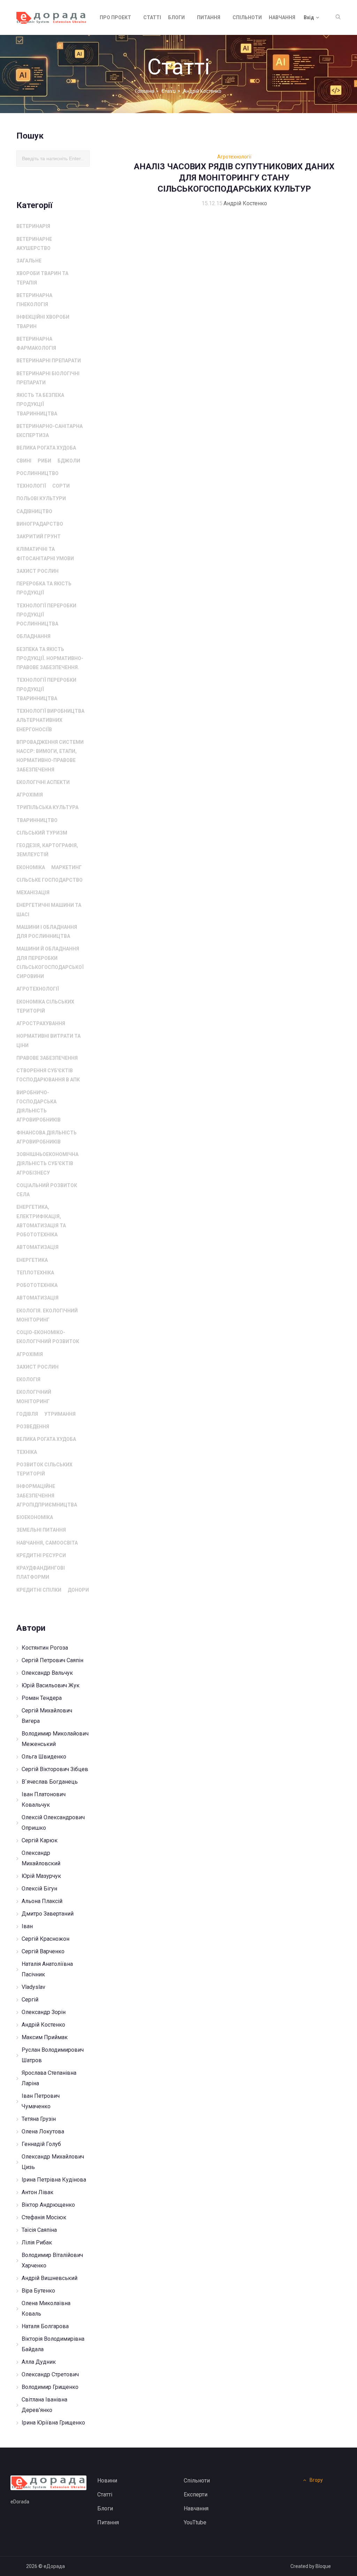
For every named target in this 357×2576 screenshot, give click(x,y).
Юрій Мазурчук (41, 1876)
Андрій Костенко (43, 2025)
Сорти (61, 486)
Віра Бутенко (38, 2291)
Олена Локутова (43, 2131)
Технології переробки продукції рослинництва (46, 615)
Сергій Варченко (43, 1951)
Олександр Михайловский (41, 1858)
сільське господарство (50, 880)
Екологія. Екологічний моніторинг (47, 1315)
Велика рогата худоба (46, 448)
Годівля (27, 1414)
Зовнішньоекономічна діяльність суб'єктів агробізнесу (47, 1164)
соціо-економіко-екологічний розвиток (48, 1337)
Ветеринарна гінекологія (34, 300)
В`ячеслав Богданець (50, 1782)
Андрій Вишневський (50, 2278)
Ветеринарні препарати (49, 361)
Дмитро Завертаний (48, 1914)
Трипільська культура (47, 807)
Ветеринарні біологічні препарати (48, 378)
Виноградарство (40, 524)
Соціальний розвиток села (47, 1190)
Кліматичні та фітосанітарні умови (45, 554)
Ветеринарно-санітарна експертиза (50, 431)
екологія (28, 1379)
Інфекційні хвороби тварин (43, 321)
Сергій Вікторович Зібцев (55, 1769)
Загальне (29, 261)
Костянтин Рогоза (45, 1648)
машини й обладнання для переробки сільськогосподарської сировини (50, 963)
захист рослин (37, 571)
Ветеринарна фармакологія (36, 343)
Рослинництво (37, 473)
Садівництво (34, 511)
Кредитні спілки (39, 1590)
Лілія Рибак (37, 2242)
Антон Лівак (37, 2192)
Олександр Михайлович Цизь (53, 2162)
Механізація (33, 893)
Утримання (60, 1414)
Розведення (33, 1427)
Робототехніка (37, 1285)
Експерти (196, 2494)
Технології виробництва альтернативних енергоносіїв (50, 720)
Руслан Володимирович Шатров (53, 2055)
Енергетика (32, 1260)
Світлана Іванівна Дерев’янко (44, 2405)
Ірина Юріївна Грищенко (53, 2423)
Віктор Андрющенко (48, 2205)
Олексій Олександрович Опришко (53, 1823)
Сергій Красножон (45, 1939)
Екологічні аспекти (43, 782)
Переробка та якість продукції (44, 588)
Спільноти (247, 17)
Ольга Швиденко (44, 1757)
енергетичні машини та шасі (49, 910)
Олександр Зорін (44, 2012)
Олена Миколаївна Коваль (46, 2308)
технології (31, 486)
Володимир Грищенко (50, 2387)
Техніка (27, 1452)
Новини (107, 2481)
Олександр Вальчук (47, 1673)
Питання (209, 17)
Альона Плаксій (42, 1901)
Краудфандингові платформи (41, 1572)
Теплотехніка (35, 1273)
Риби (44, 461)
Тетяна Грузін (39, 2119)
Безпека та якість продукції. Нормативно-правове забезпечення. (50, 658)
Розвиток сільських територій (44, 1469)
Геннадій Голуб (41, 2144)
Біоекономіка (35, 1517)
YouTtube (195, 2522)
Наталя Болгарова (45, 2326)
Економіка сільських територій (45, 1006)
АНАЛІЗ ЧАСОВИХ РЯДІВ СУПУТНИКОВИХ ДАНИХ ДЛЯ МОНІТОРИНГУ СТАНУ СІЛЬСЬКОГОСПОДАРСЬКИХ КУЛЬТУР (234, 178)
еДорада (54, 2566)
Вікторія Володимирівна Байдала (53, 2344)
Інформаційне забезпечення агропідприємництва (47, 1496)
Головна (145, 91)
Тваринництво (37, 820)
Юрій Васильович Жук (51, 1685)
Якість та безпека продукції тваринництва (40, 404)
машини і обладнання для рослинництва (47, 932)
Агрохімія (30, 795)
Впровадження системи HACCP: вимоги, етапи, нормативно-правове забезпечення (50, 756)
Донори (78, 1590)
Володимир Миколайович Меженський (55, 1739)
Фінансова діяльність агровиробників (47, 1137)
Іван (27, 1926)
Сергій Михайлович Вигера (47, 1716)
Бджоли (69, 461)
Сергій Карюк (40, 1840)
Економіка (31, 867)
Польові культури (41, 498)
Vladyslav (33, 1987)
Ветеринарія (33, 226)
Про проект (115, 17)
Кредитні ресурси (41, 1555)
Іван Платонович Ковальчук (44, 1800)
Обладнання (33, 636)
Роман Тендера (42, 1698)
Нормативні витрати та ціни (48, 1041)
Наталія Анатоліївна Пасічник (47, 1969)
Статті (152, 17)
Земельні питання (41, 1530)
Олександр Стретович (50, 2374)
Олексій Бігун (39, 1889)
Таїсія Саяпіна (39, 2230)
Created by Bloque (311, 2566)
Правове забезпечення (47, 1058)
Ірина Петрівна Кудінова (54, 2180)
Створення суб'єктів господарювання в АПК (48, 1075)
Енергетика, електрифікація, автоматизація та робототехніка (41, 1221)
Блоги (176, 17)
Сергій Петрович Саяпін (52, 1660)
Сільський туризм (42, 833)
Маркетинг (66, 867)
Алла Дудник (39, 2362)
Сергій (30, 2000)
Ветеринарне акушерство (34, 244)
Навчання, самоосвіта (47, 1543)
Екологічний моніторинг (34, 1397)
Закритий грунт (39, 536)
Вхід (309, 17)
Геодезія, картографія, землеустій (47, 850)
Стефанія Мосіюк (44, 2217)
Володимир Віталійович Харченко (52, 2260)
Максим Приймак (45, 2037)
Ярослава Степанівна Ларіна (49, 2078)
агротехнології (38, 989)
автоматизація (37, 1247)
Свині (24, 461)
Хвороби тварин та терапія (42, 278)
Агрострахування (41, 1023)
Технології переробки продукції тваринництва (46, 689)
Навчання (282, 17)
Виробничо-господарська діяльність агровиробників (39, 1106)
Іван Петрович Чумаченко (41, 2101)
